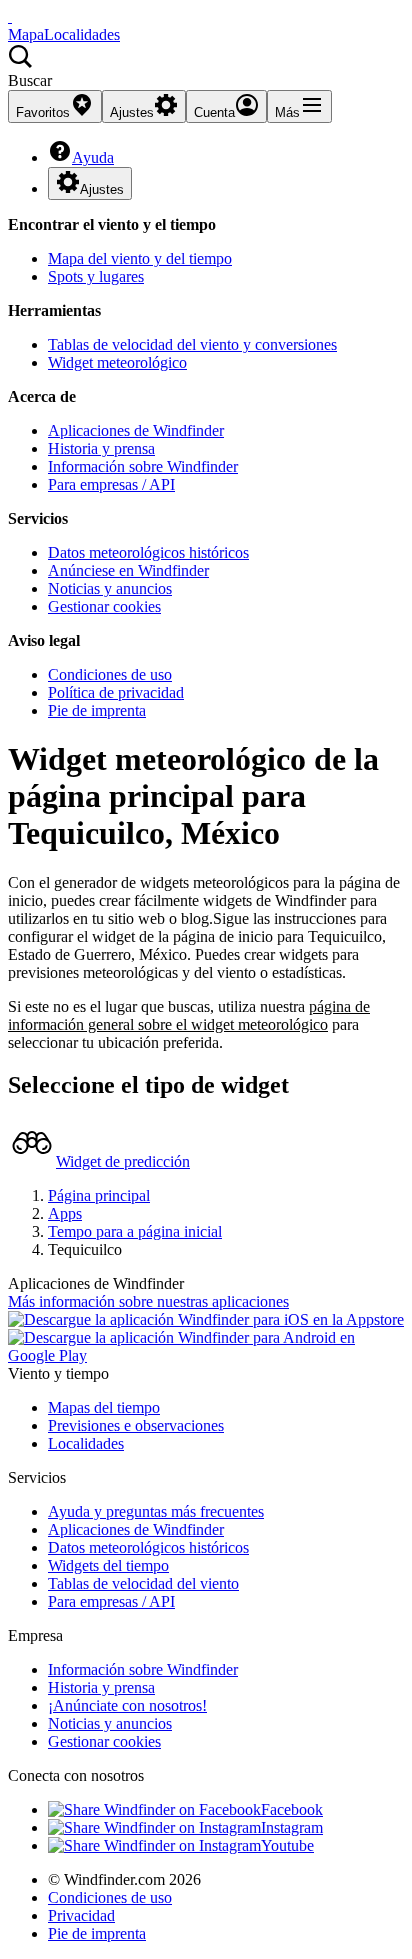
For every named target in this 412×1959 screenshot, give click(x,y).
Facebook (292, 1809)
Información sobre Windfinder (143, 466)
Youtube (287, 1845)
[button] (206, 67)
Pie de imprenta (97, 710)
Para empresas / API (111, 484)
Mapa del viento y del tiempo (140, 258)
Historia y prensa (101, 448)
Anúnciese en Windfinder (128, 570)
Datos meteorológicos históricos (148, 552)
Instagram (292, 1827)
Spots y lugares (96, 276)
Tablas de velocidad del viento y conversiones (192, 344)
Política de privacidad (116, 692)
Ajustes (102, 189)
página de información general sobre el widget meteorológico (189, 1015)
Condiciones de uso (110, 674)
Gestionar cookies (104, 606)
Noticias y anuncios (110, 588)
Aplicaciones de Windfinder (136, 430)
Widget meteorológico (117, 362)
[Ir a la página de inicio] (10, 16)
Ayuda (93, 157)
